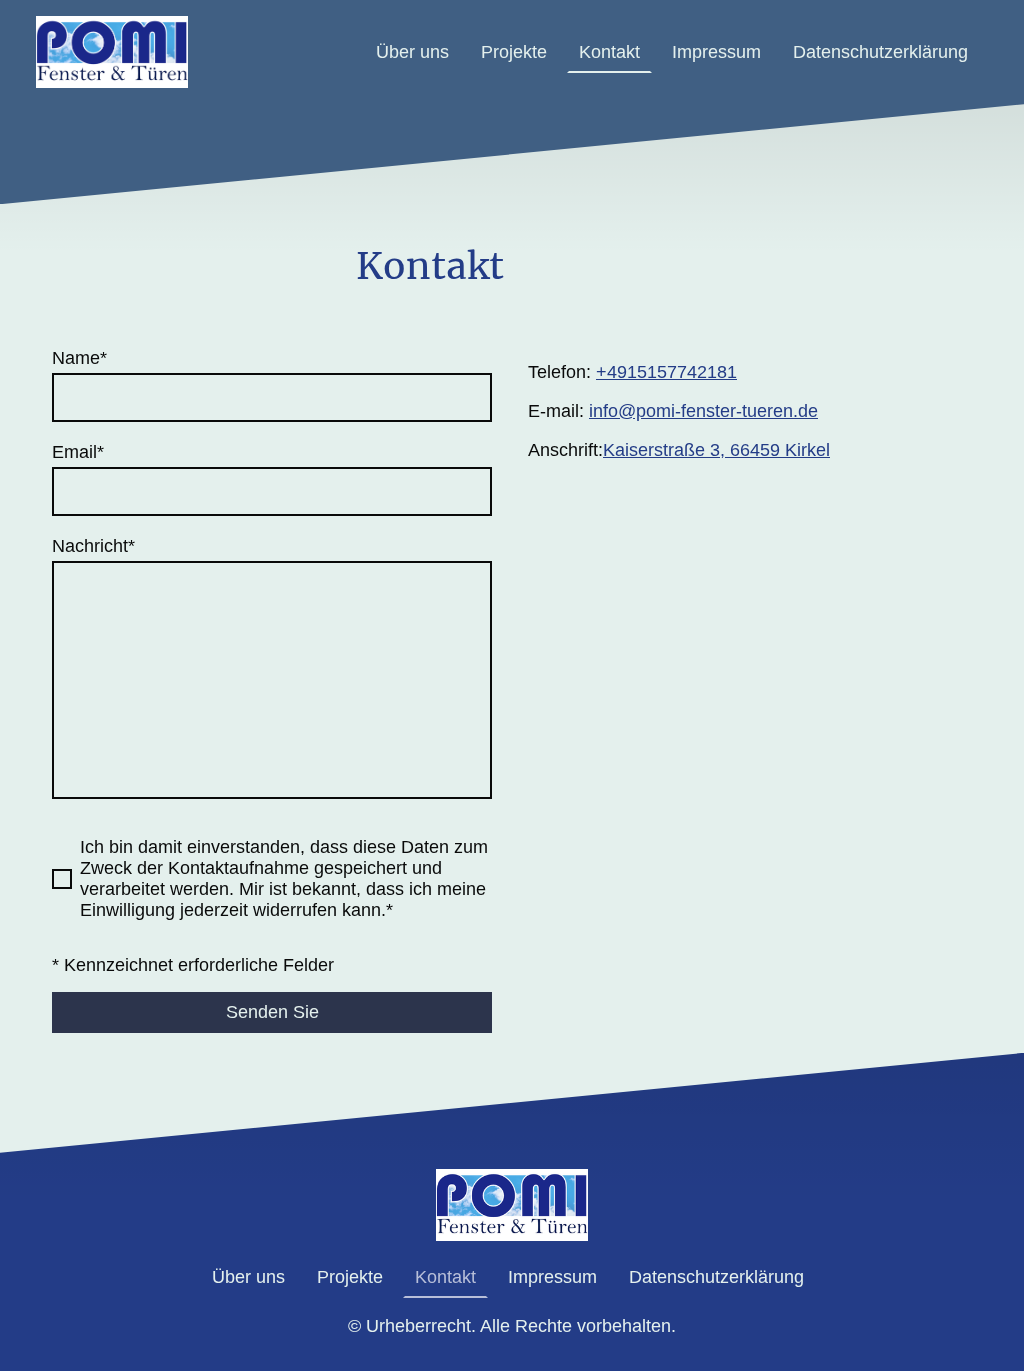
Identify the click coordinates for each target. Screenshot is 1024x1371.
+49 (611, 372)
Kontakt (609, 52)
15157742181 (682, 372)
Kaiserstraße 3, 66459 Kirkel (716, 450)
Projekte (514, 52)
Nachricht (93, 546)
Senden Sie (272, 1012)
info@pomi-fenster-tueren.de (703, 411)
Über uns (412, 52)
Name (79, 358)
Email (78, 452)
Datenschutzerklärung (880, 52)
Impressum (716, 52)
